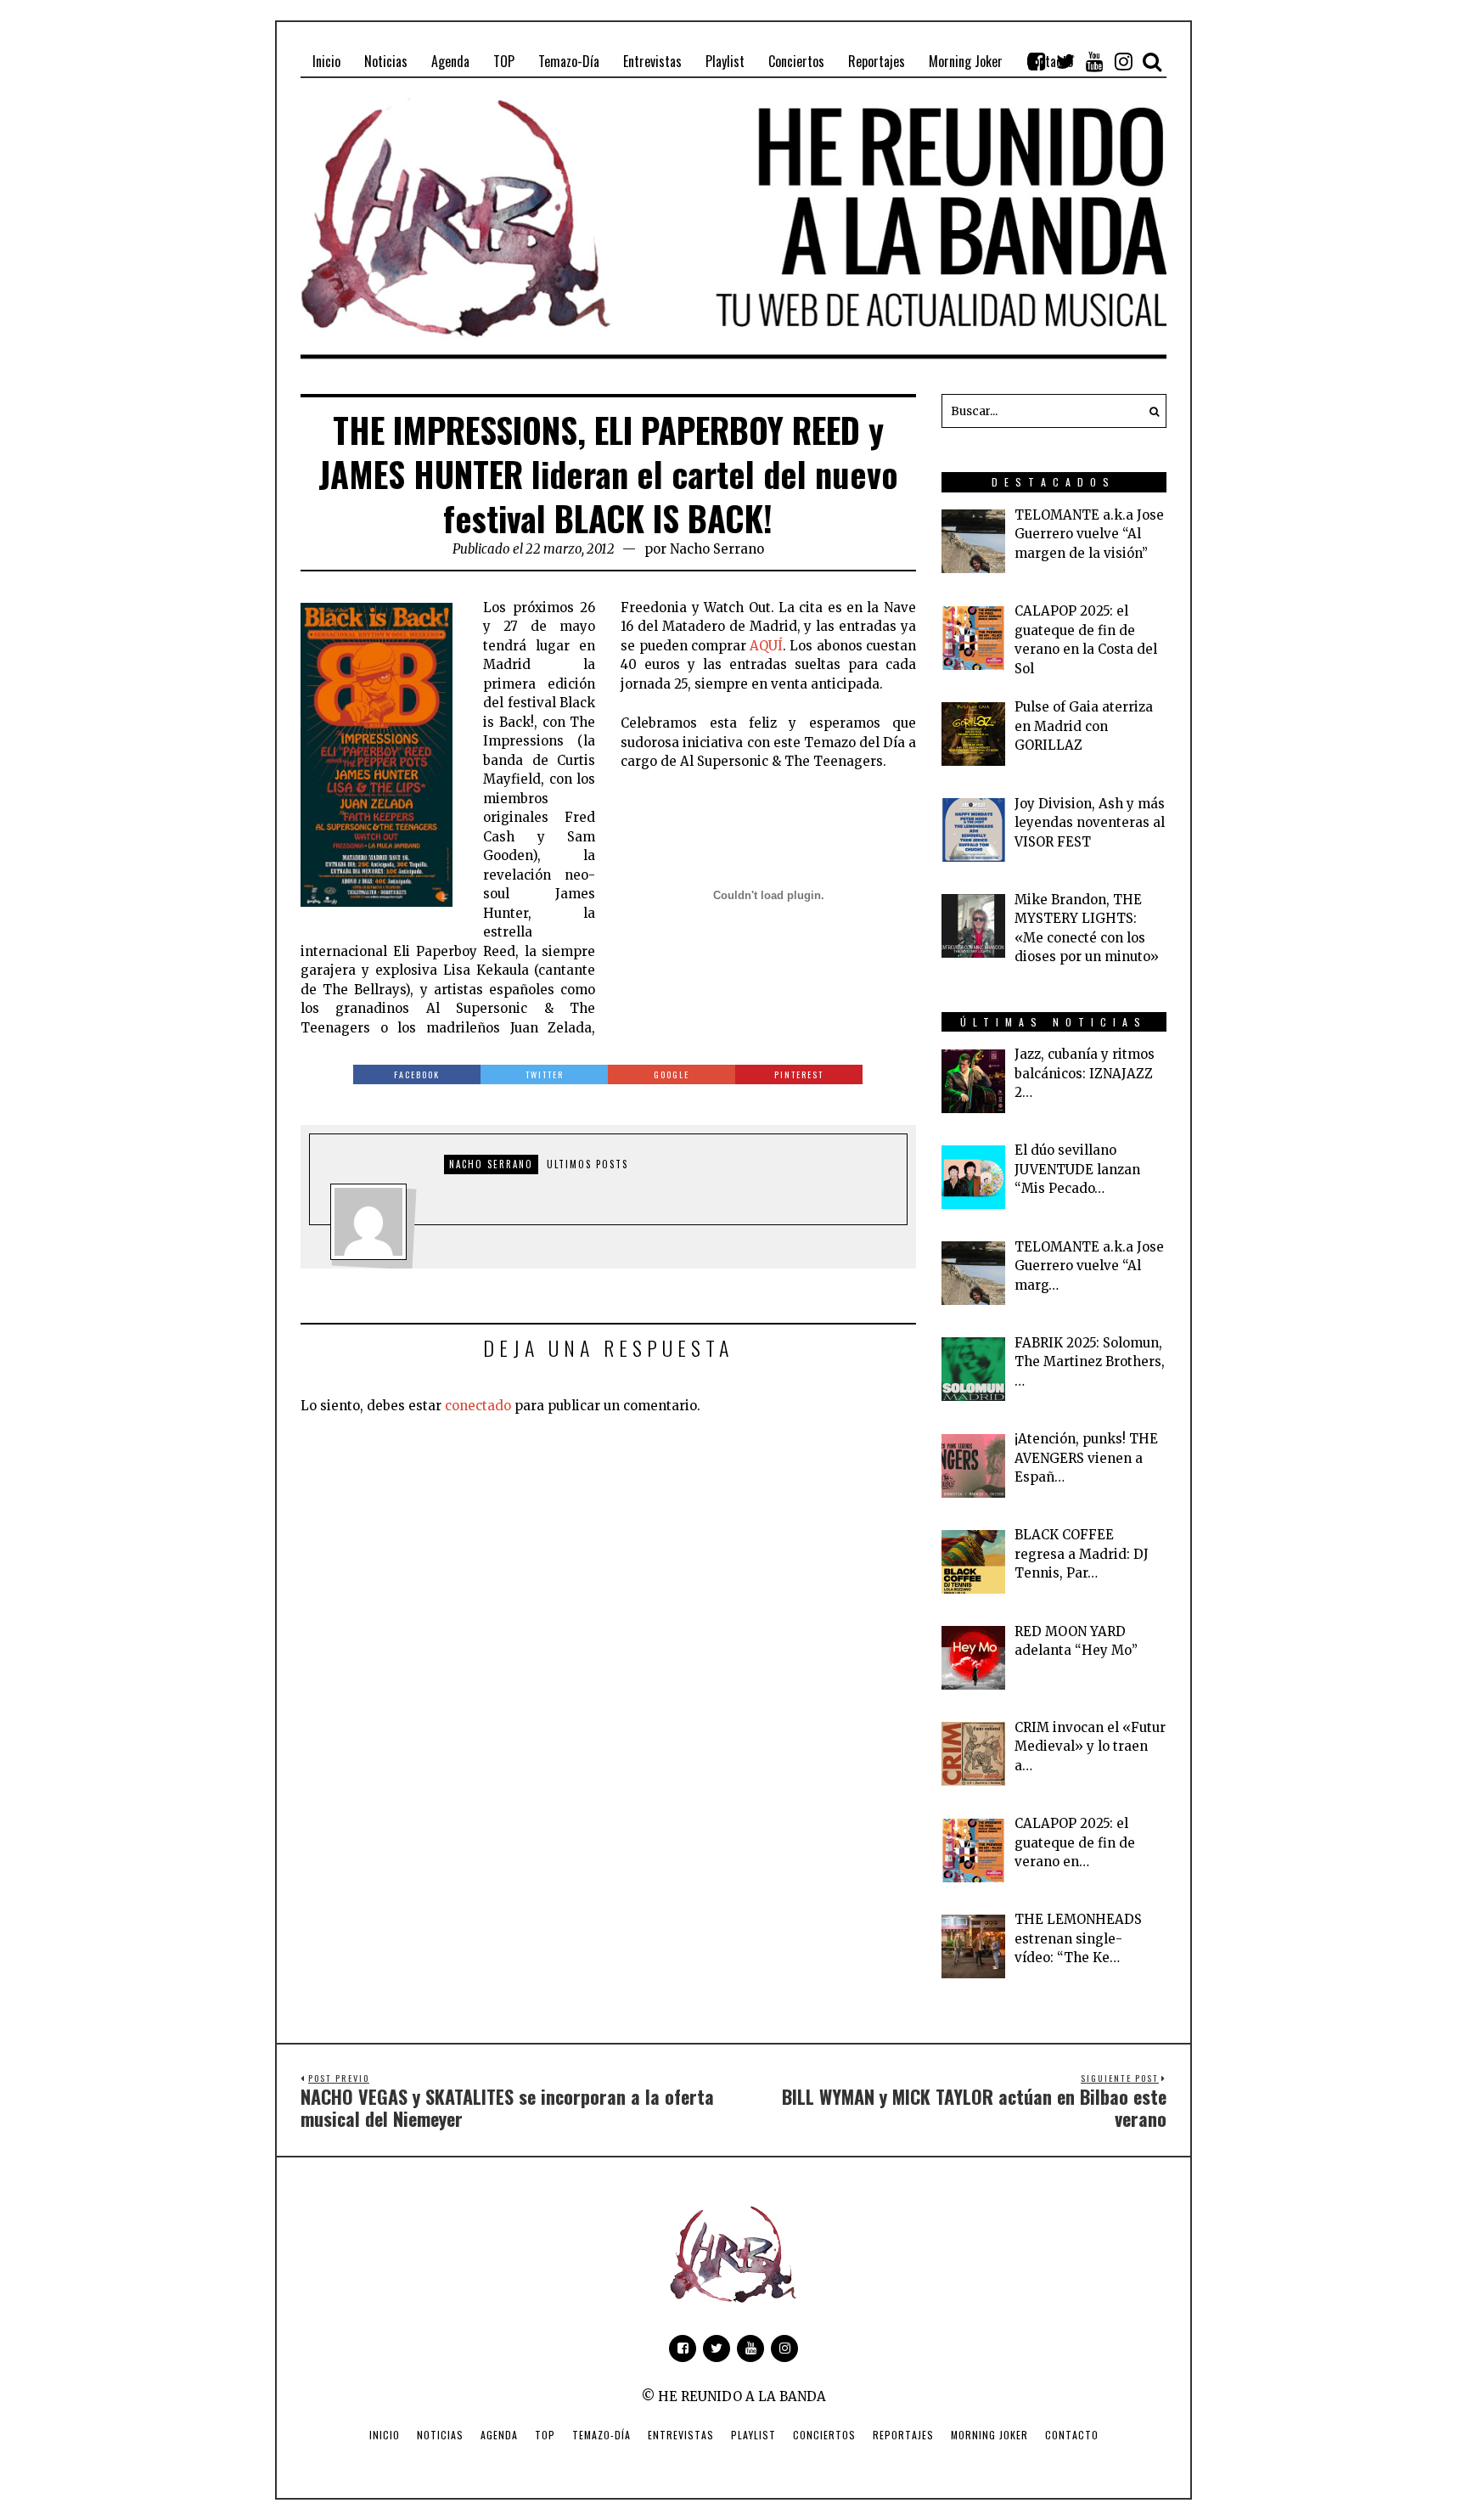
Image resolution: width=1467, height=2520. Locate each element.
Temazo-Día (601, 2435)
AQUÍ (766, 646)
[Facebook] (1037, 61)
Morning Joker (989, 2435)
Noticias (440, 2435)
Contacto (1072, 2435)
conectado (478, 1406)
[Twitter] (1065, 61)
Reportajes (903, 2435)
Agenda (499, 2435)
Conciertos (824, 2435)
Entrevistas (681, 2435)
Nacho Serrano (717, 549)
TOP (545, 2435)
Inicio (385, 2435)
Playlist (753, 2435)
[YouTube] (1094, 61)
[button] (1149, 411)
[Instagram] (1123, 61)
